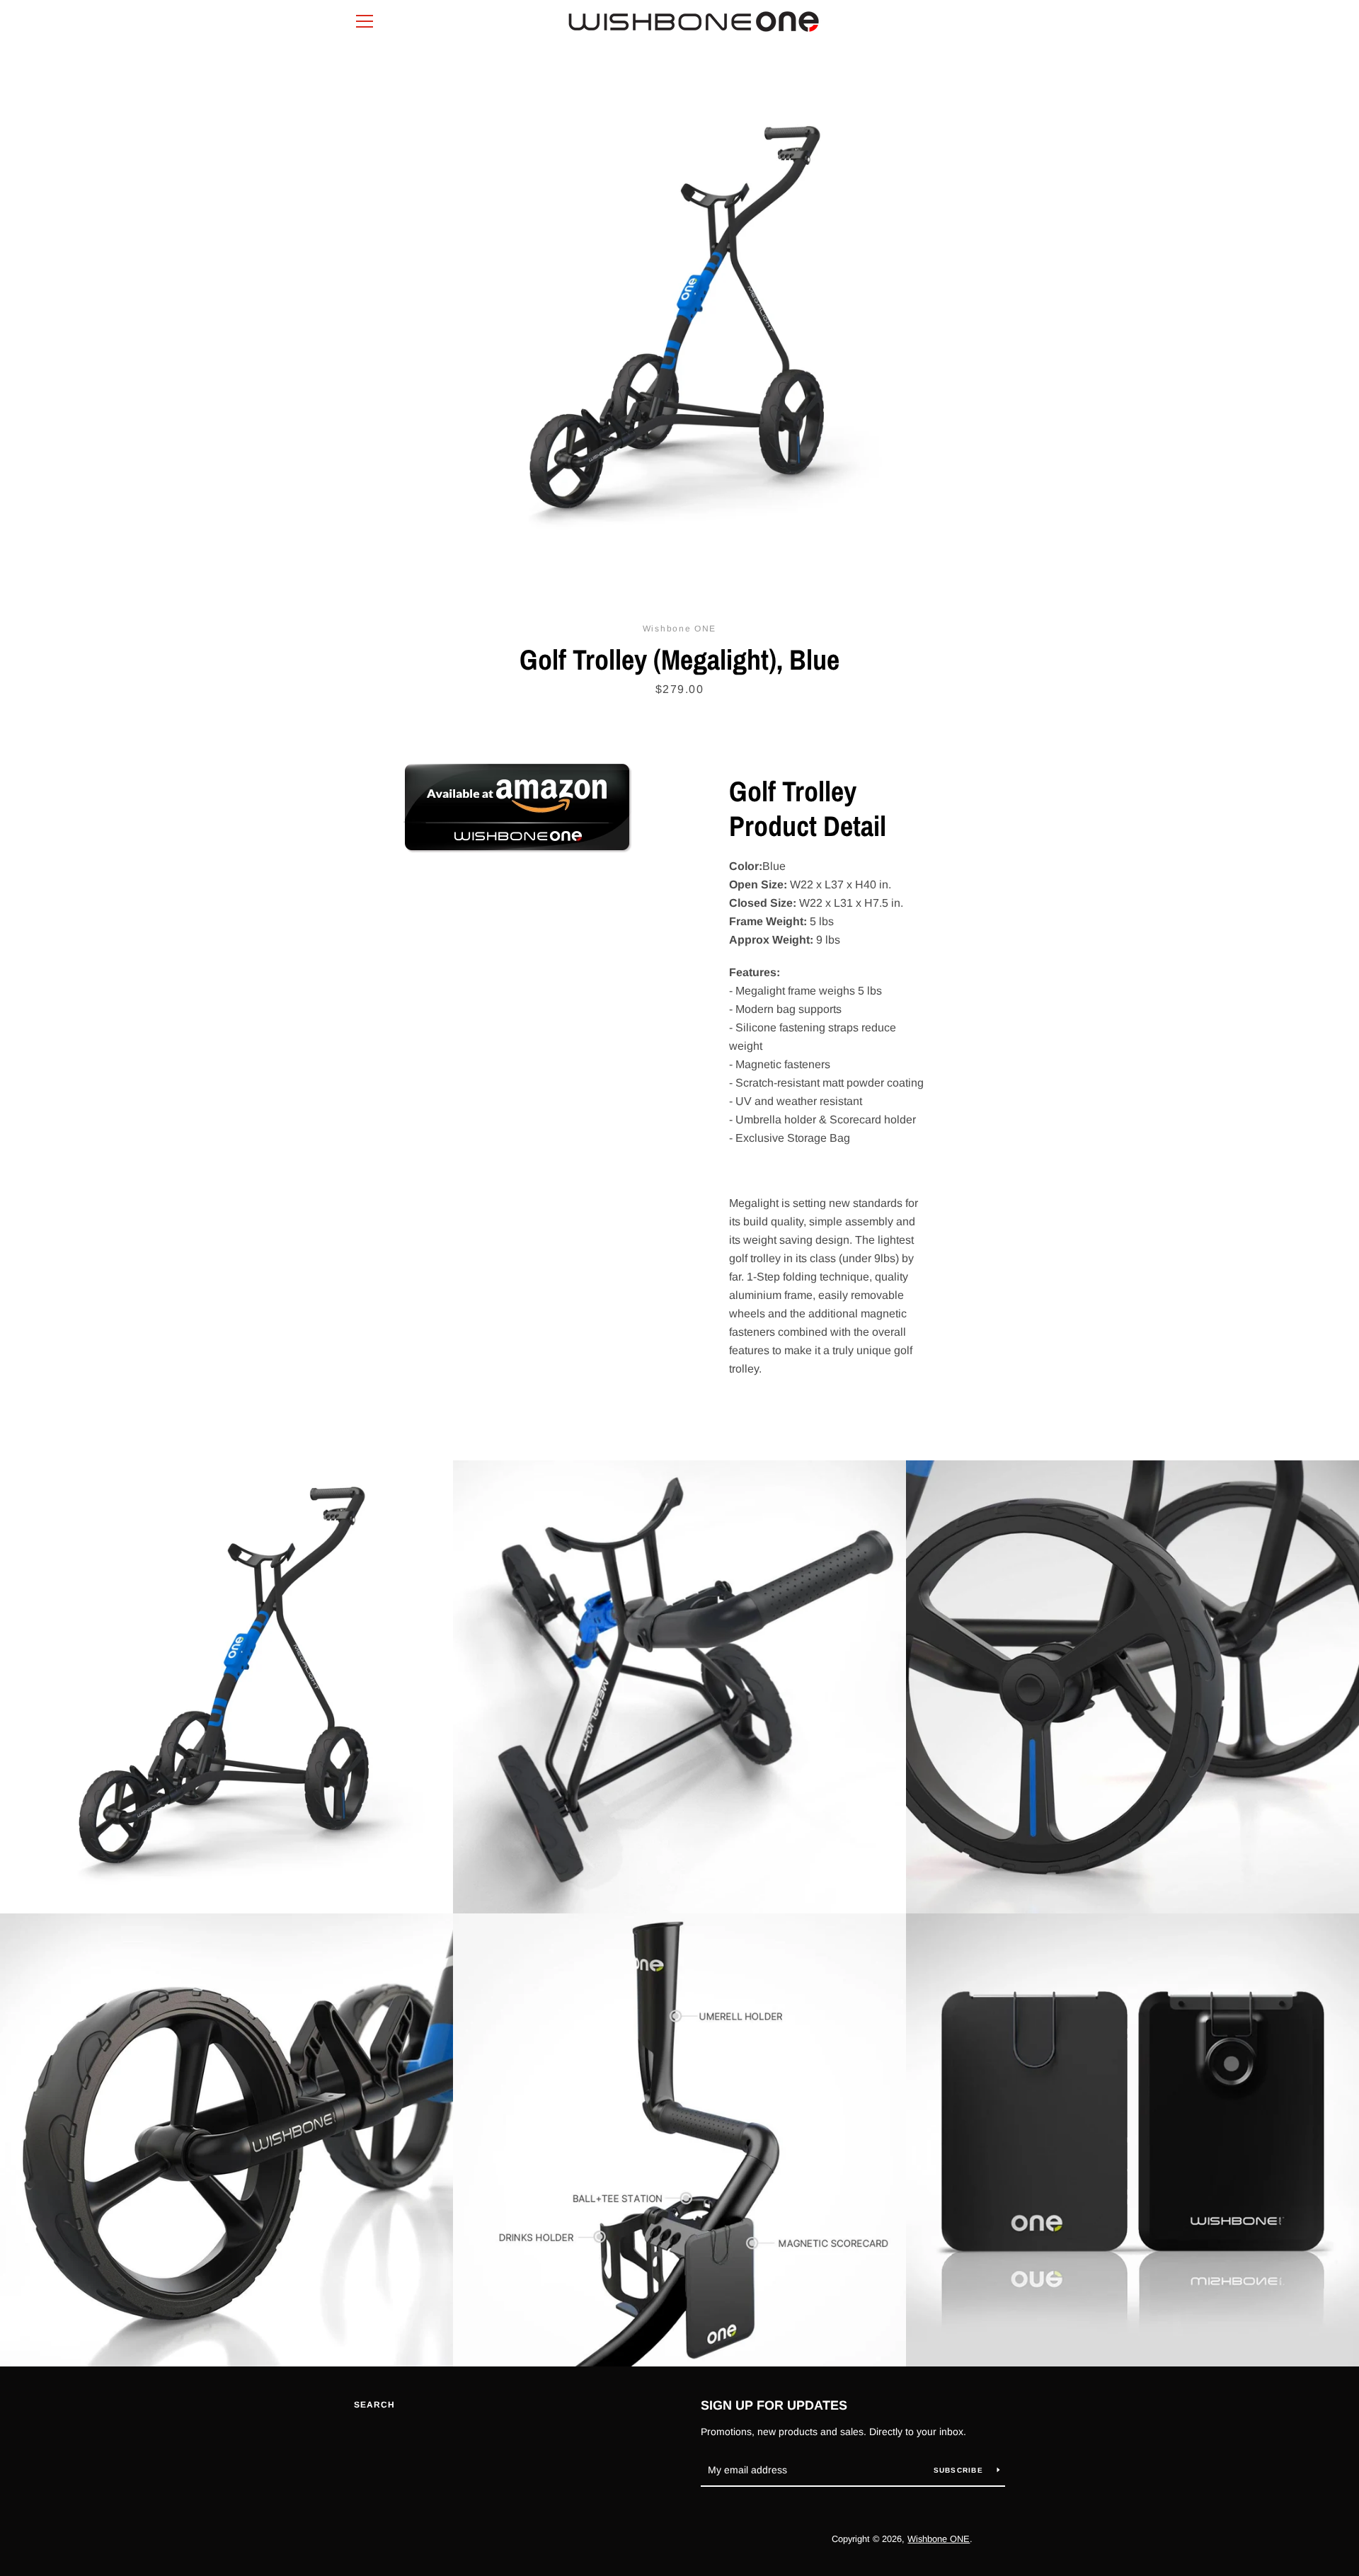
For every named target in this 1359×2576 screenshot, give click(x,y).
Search (374, 2405)
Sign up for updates (774, 2405)
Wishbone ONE (939, 2539)
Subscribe (960, 2470)
